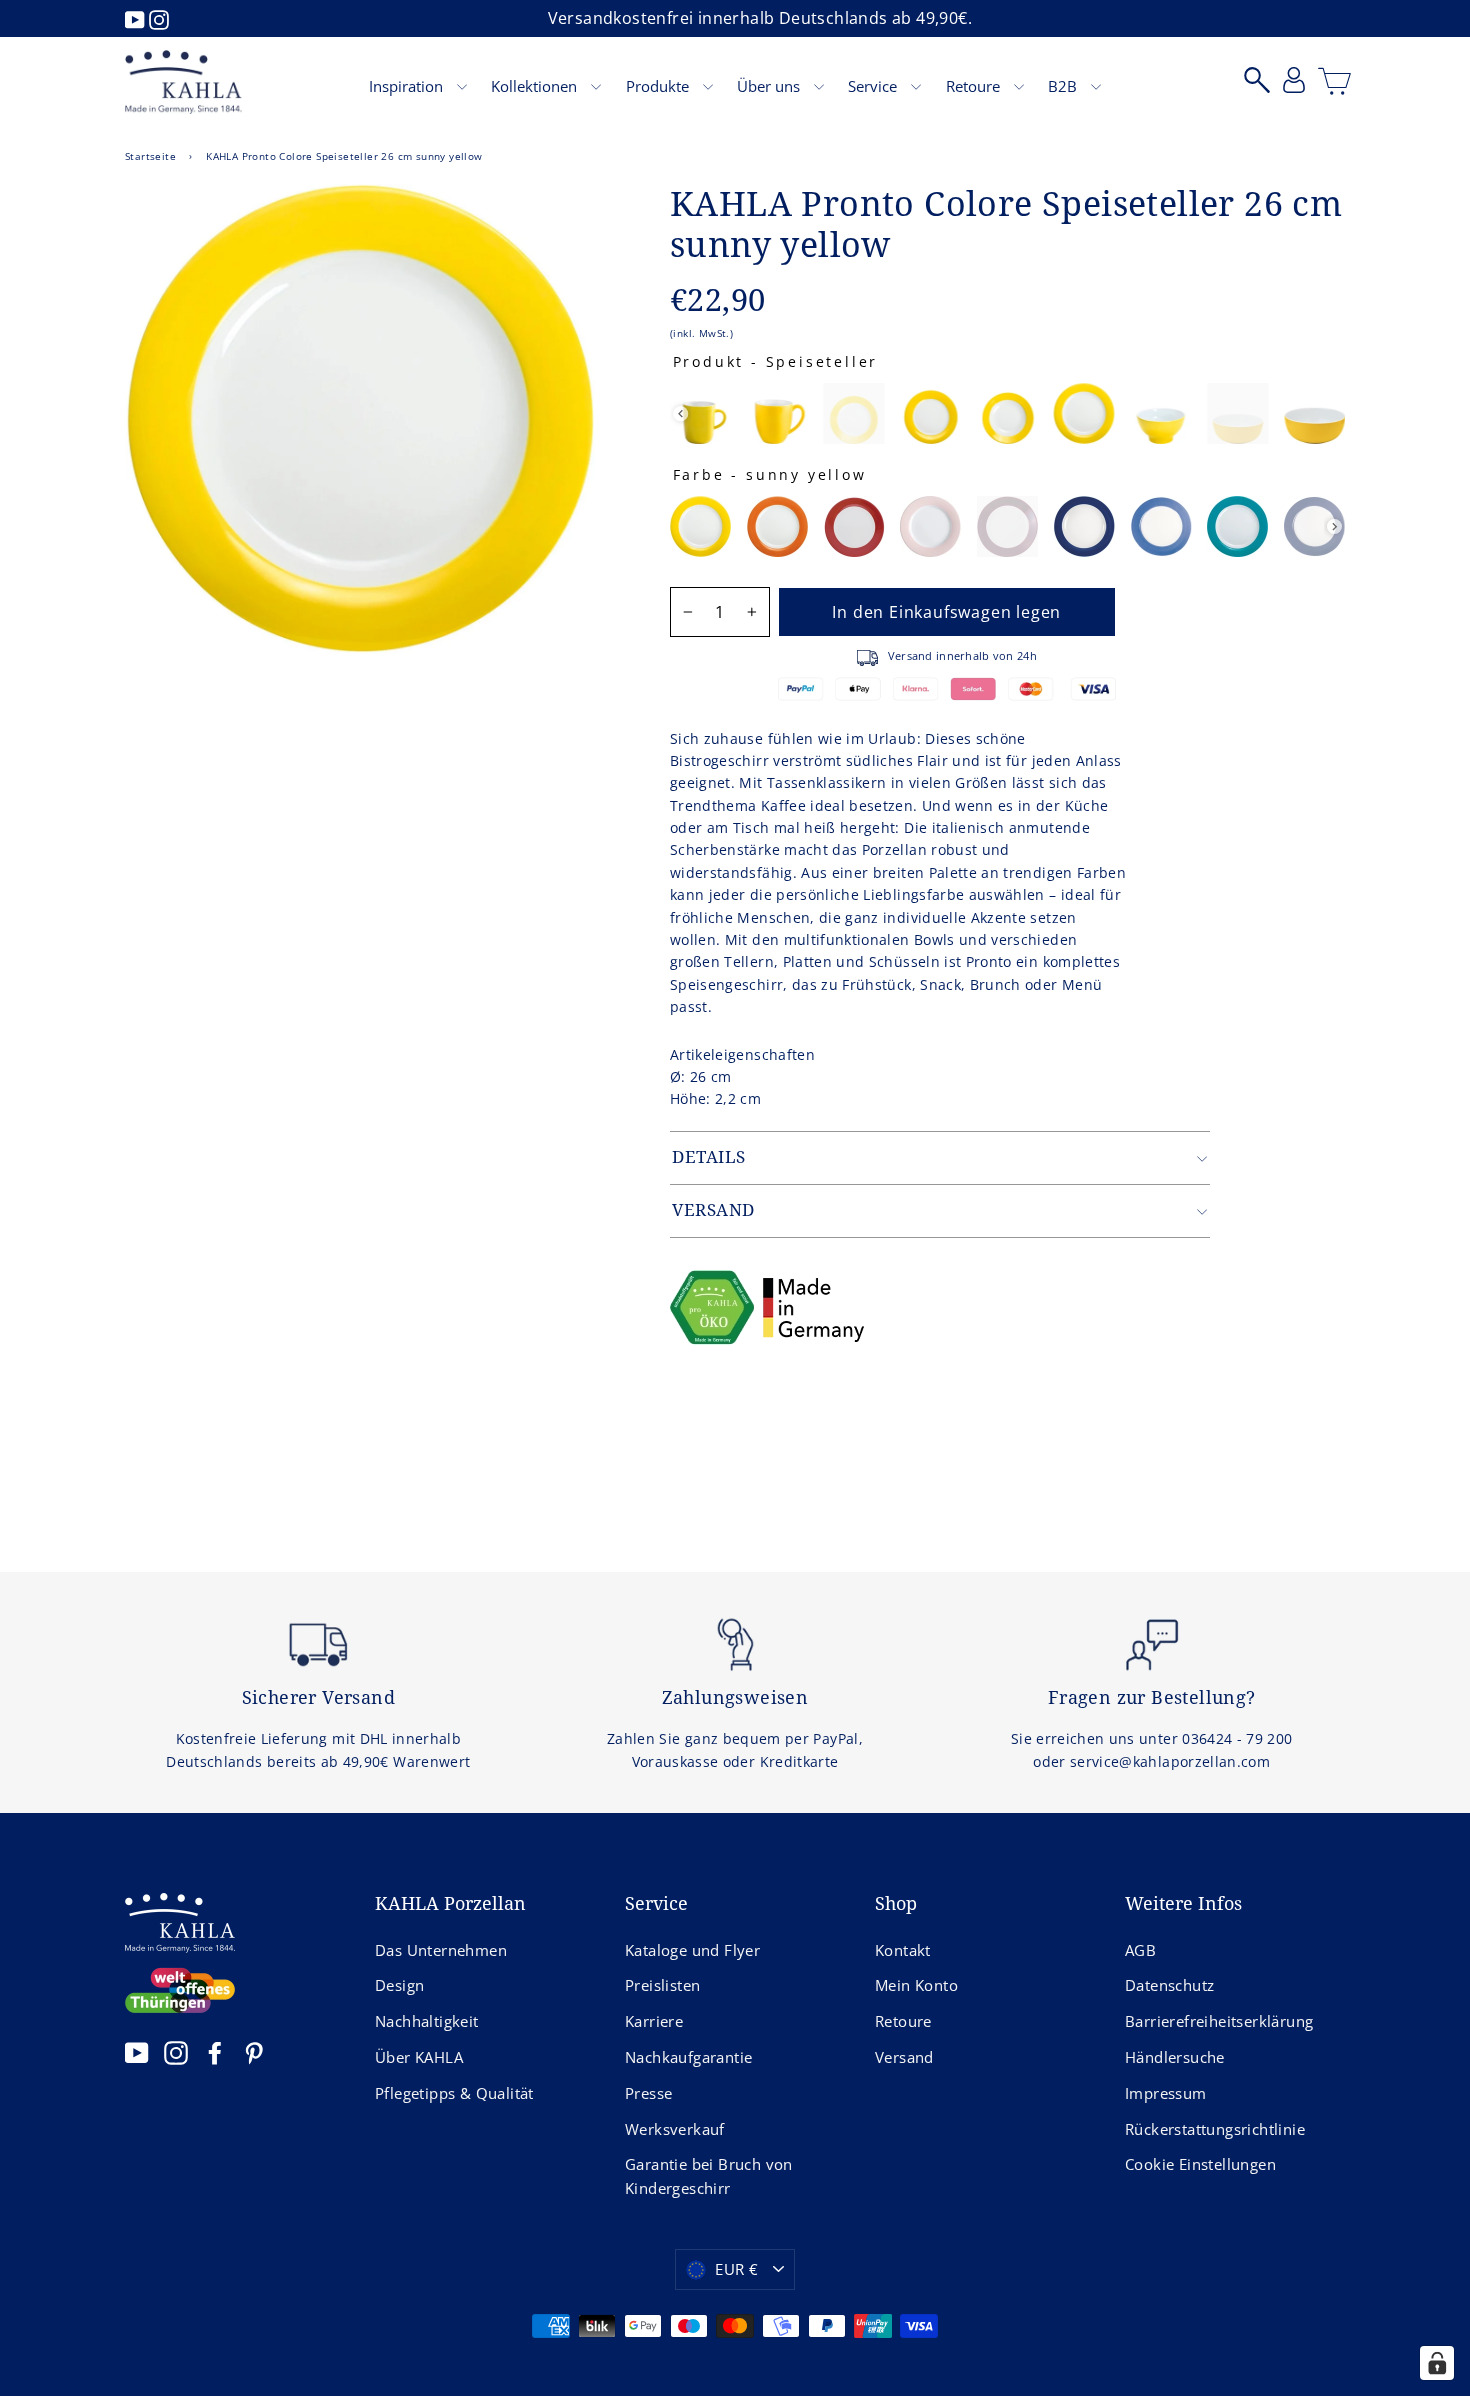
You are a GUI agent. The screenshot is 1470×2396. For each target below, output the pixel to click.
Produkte (659, 86)
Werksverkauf (675, 2129)
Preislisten (662, 1985)
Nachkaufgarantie (688, 2057)
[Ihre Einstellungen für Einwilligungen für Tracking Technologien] (1437, 2363)
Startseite (150, 156)
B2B (1064, 86)
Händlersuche (1175, 2057)
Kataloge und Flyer (692, 1950)
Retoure (975, 86)
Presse (648, 2093)
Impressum (1166, 2093)
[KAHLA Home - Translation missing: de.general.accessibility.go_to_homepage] (183, 82)
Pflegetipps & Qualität (454, 2093)
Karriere (654, 2021)
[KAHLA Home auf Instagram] (176, 2053)
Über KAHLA (419, 2057)
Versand (904, 2057)
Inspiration (408, 86)
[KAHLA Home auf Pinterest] (254, 2053)
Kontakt (903, 1950)
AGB (1140, 1950)
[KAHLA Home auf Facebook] (215, 2053)
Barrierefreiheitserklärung (1219, 2021)
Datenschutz (1169, 1985)
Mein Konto (916, 1985)
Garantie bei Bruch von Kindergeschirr (709, 2176)
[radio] (700, 413)
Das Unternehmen (441, 1950)
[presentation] (680, 413)
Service (874, 86)
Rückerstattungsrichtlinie (1215, 2129)
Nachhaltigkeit (427, 2021)
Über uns (770, 86)
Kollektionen (536, 86)
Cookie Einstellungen (1200, 2164)
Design (399, 1985)
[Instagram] (159, 18)
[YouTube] (137, 18)
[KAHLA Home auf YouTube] (137, 2053)
